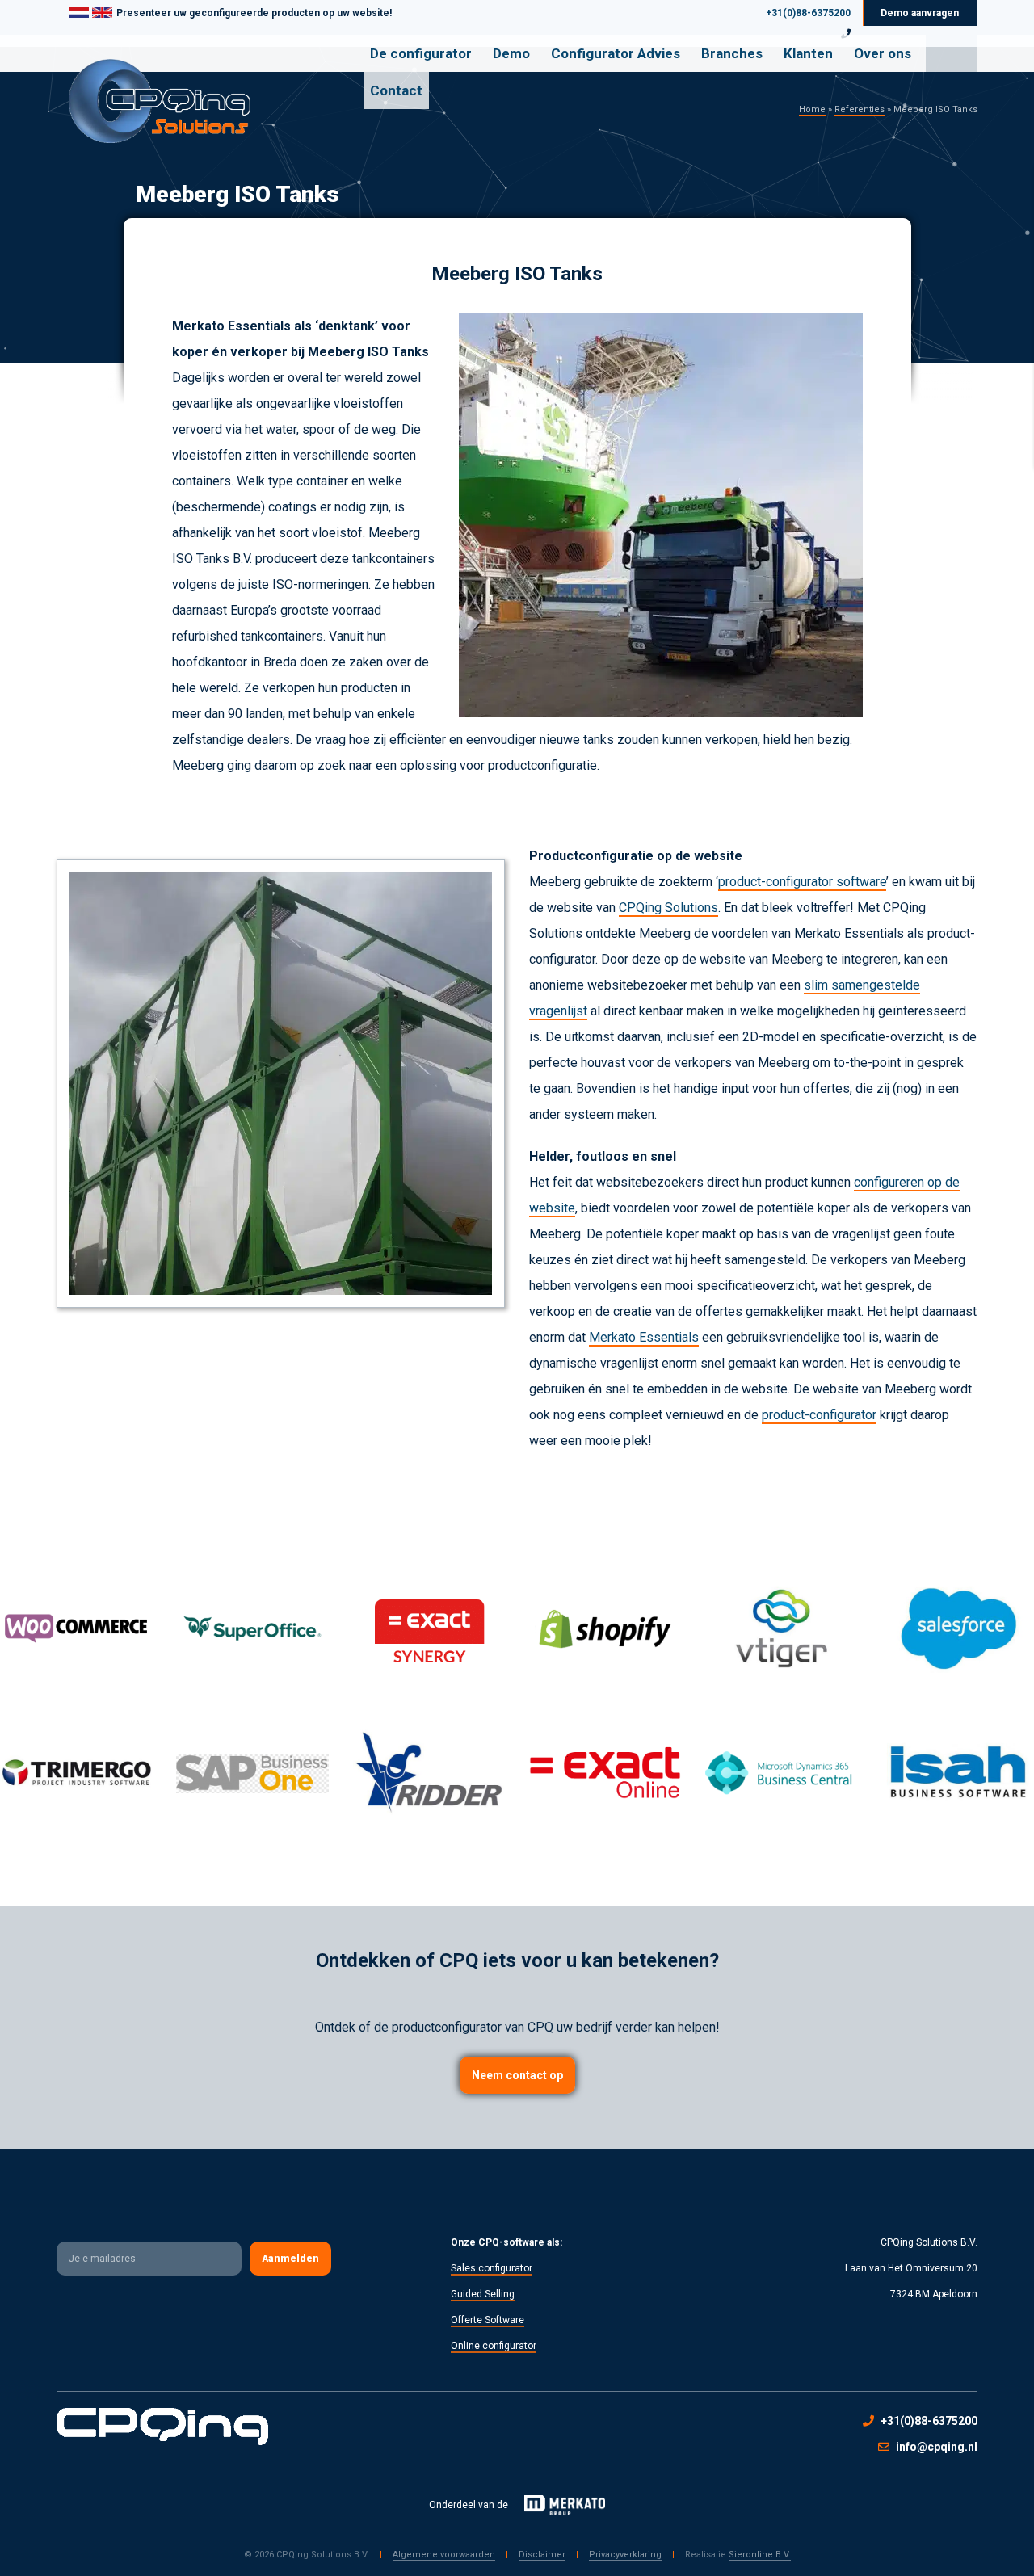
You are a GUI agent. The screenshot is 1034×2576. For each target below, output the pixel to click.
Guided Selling (483, 2294)
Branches (732, 53)
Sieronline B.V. (760, 2555)
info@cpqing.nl (937, 2447)
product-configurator (819, 1415)
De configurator (421, 53)
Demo (511, 53)
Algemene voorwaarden (444, 2555)
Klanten (808, 53)
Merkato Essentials (644, 1337)
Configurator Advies (616, 53)
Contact (396, 90)
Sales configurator (492, 2268)
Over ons (883, 53)
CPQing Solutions (668, 908)
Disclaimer (542, 2555)
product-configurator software (802, 882)
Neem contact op (517, 2075)
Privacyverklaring (625, 2555)
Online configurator (494, 2346)
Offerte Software (488, 2320)
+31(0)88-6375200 (808, 13)
